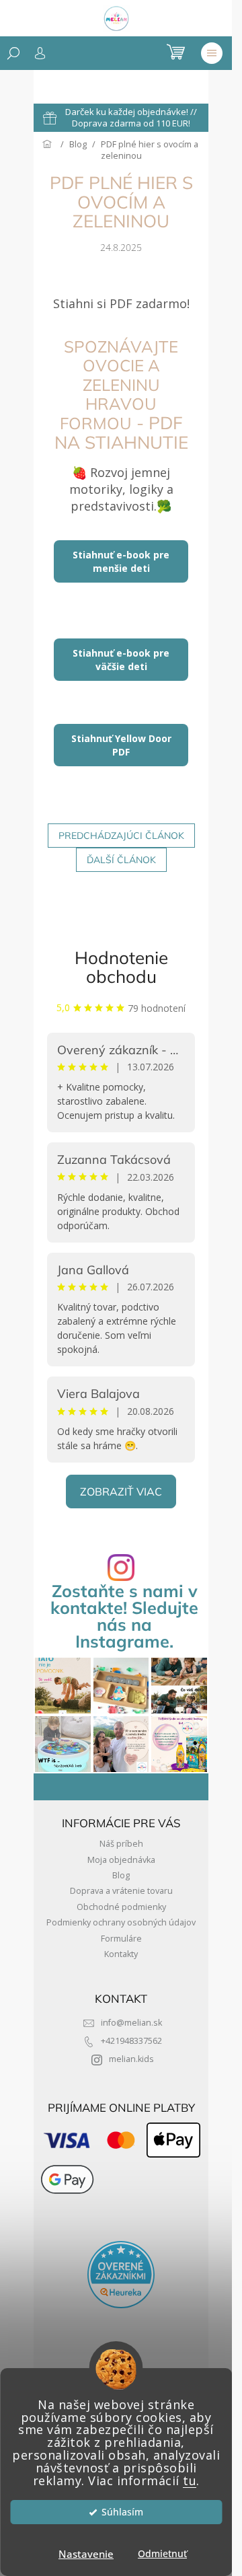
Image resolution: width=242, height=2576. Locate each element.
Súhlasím (122, 2512)
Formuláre (121, 1939)
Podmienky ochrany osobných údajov (121, 1922)
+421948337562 (131, 2041)
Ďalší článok (121, 860)
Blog (121, 1875)
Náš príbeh (121, 1844)
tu (190, 2480)
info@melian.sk (131, 2023)
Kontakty (121, 1954)
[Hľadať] (13, 53)
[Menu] (212, 53)
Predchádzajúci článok (121, 836)
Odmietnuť (162, 2554)
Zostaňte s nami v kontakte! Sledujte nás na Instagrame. (124, 1616)
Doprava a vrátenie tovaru (121, 1891)
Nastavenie (86, 2554)
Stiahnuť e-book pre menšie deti (121, 561)
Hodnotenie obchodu (121, 967)
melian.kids (131, 2059)
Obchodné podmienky (121, 1907)
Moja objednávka (121, 1860)
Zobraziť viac (121, 1492)
